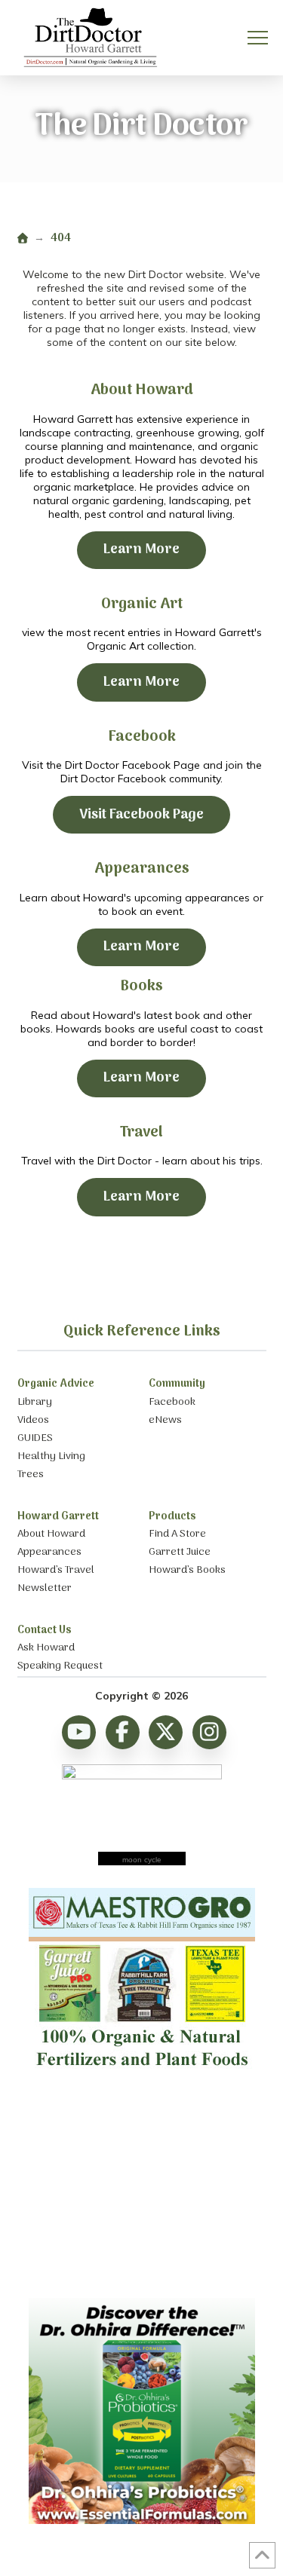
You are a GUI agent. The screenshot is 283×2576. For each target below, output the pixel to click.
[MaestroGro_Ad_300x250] (142, 2073)
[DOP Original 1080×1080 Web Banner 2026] (142, 2520)
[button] (258, 38)
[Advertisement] (142, 2189)
